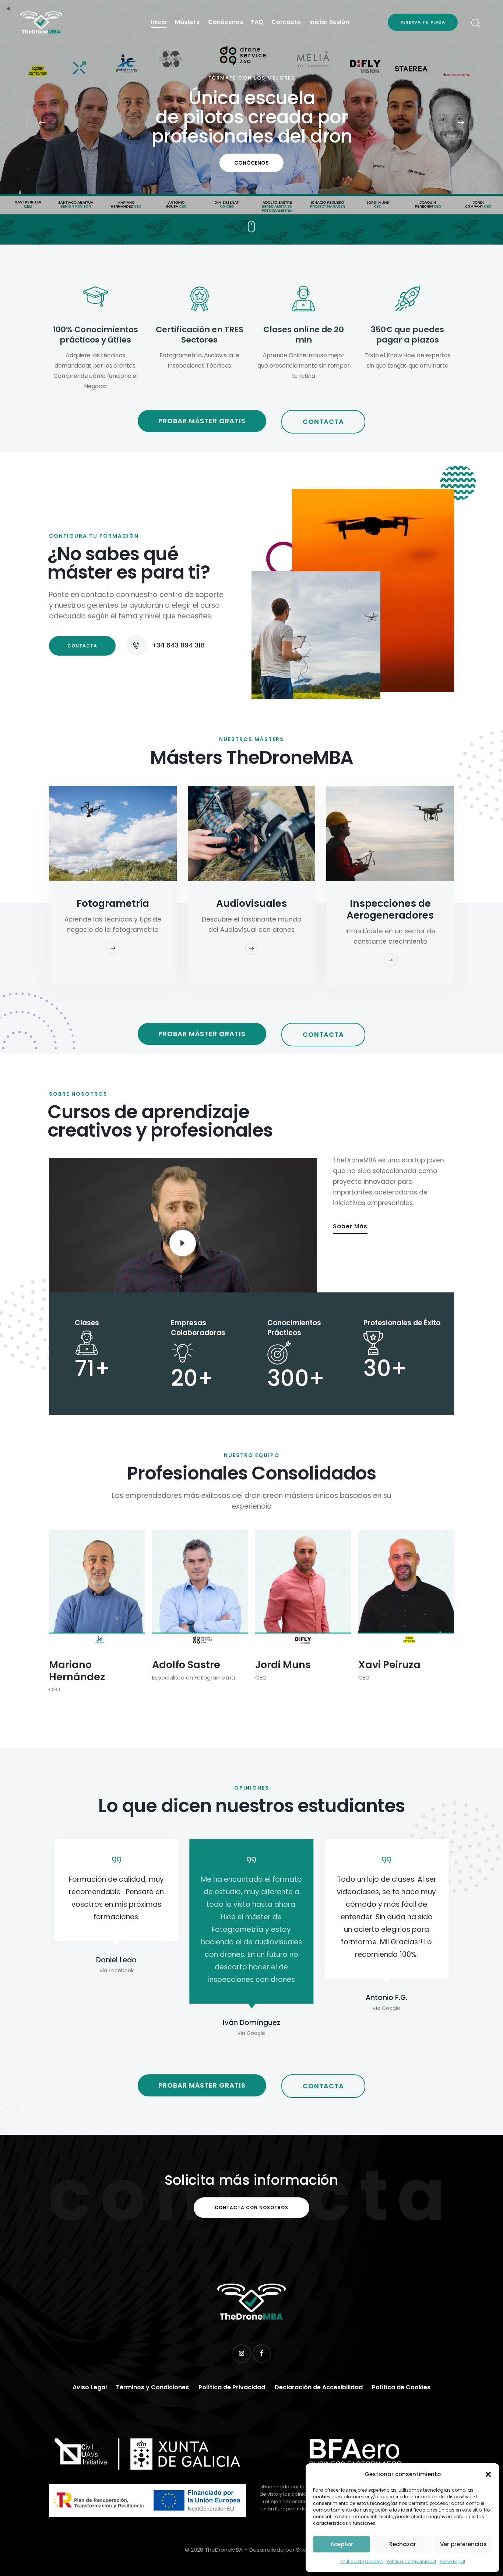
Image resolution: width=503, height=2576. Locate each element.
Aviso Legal (452, 2561)
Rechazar (403, 2544)
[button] (488, 2474)
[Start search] (475, 23)
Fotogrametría (113, 903)
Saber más (350, 1226)
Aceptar (342, 2544)
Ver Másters (252, 170)
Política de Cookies (362, 2561)
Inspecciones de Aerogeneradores (390, 909)
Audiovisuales (251, 903)
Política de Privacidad (411, 2561)
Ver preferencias (463, 2544)
